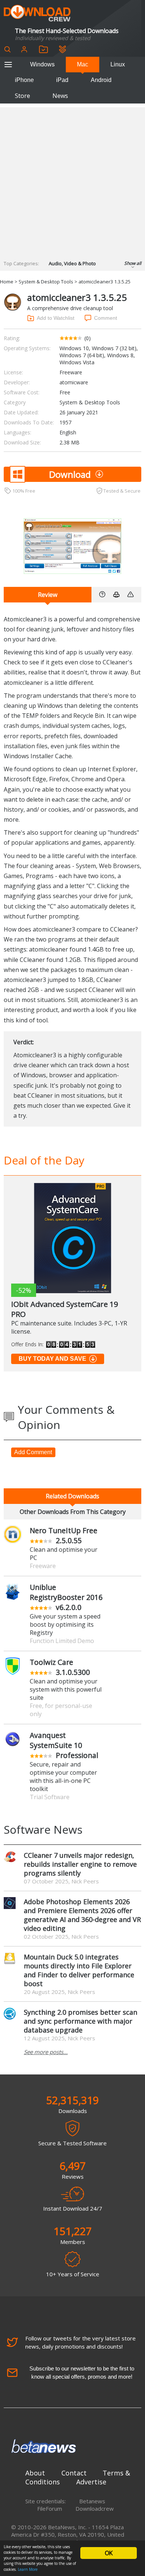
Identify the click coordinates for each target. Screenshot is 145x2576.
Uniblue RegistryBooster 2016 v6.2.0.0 (66, 1597)
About (35, 2473)
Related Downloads (72, 1496)
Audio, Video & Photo (72, 263)
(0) (88, 338)
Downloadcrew (95, 2508)
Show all (133, 263)
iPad (62, 80)
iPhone (24, 80)
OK (109, 2553)
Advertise (91, 2482)
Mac (83, 64)
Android (101, 80)
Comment (106, 318)
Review (48, 595)
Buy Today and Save (52, 1359)
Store (22, 96)
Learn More (28, 2569)
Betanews (92, 2501)
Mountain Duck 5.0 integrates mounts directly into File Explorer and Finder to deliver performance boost (79, 1970)
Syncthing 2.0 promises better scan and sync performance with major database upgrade (80, 2021)
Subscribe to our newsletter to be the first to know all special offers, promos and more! (82, 2373)
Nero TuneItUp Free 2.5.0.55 (64, 1535)
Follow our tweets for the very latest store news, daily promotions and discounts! (80, 2342)
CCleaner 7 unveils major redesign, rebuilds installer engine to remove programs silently (80, 1864)
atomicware (74, 382)
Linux (118, 64)
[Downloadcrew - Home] (37, 14)
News (60, 96)
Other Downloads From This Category (73, 1512)
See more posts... (46, 2052)
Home (7, 282)
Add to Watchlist (56, 318)
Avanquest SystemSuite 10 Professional (64, 1745)
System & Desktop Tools (46, 282)
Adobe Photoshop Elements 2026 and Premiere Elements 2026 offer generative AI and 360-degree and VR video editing (82, 1915)
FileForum (50, 2508)
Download (70, 474)
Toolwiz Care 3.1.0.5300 (60, 1667)
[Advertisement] (72, 180)
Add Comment (33, 1452)
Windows (42, 64)
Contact (74, 2473)
